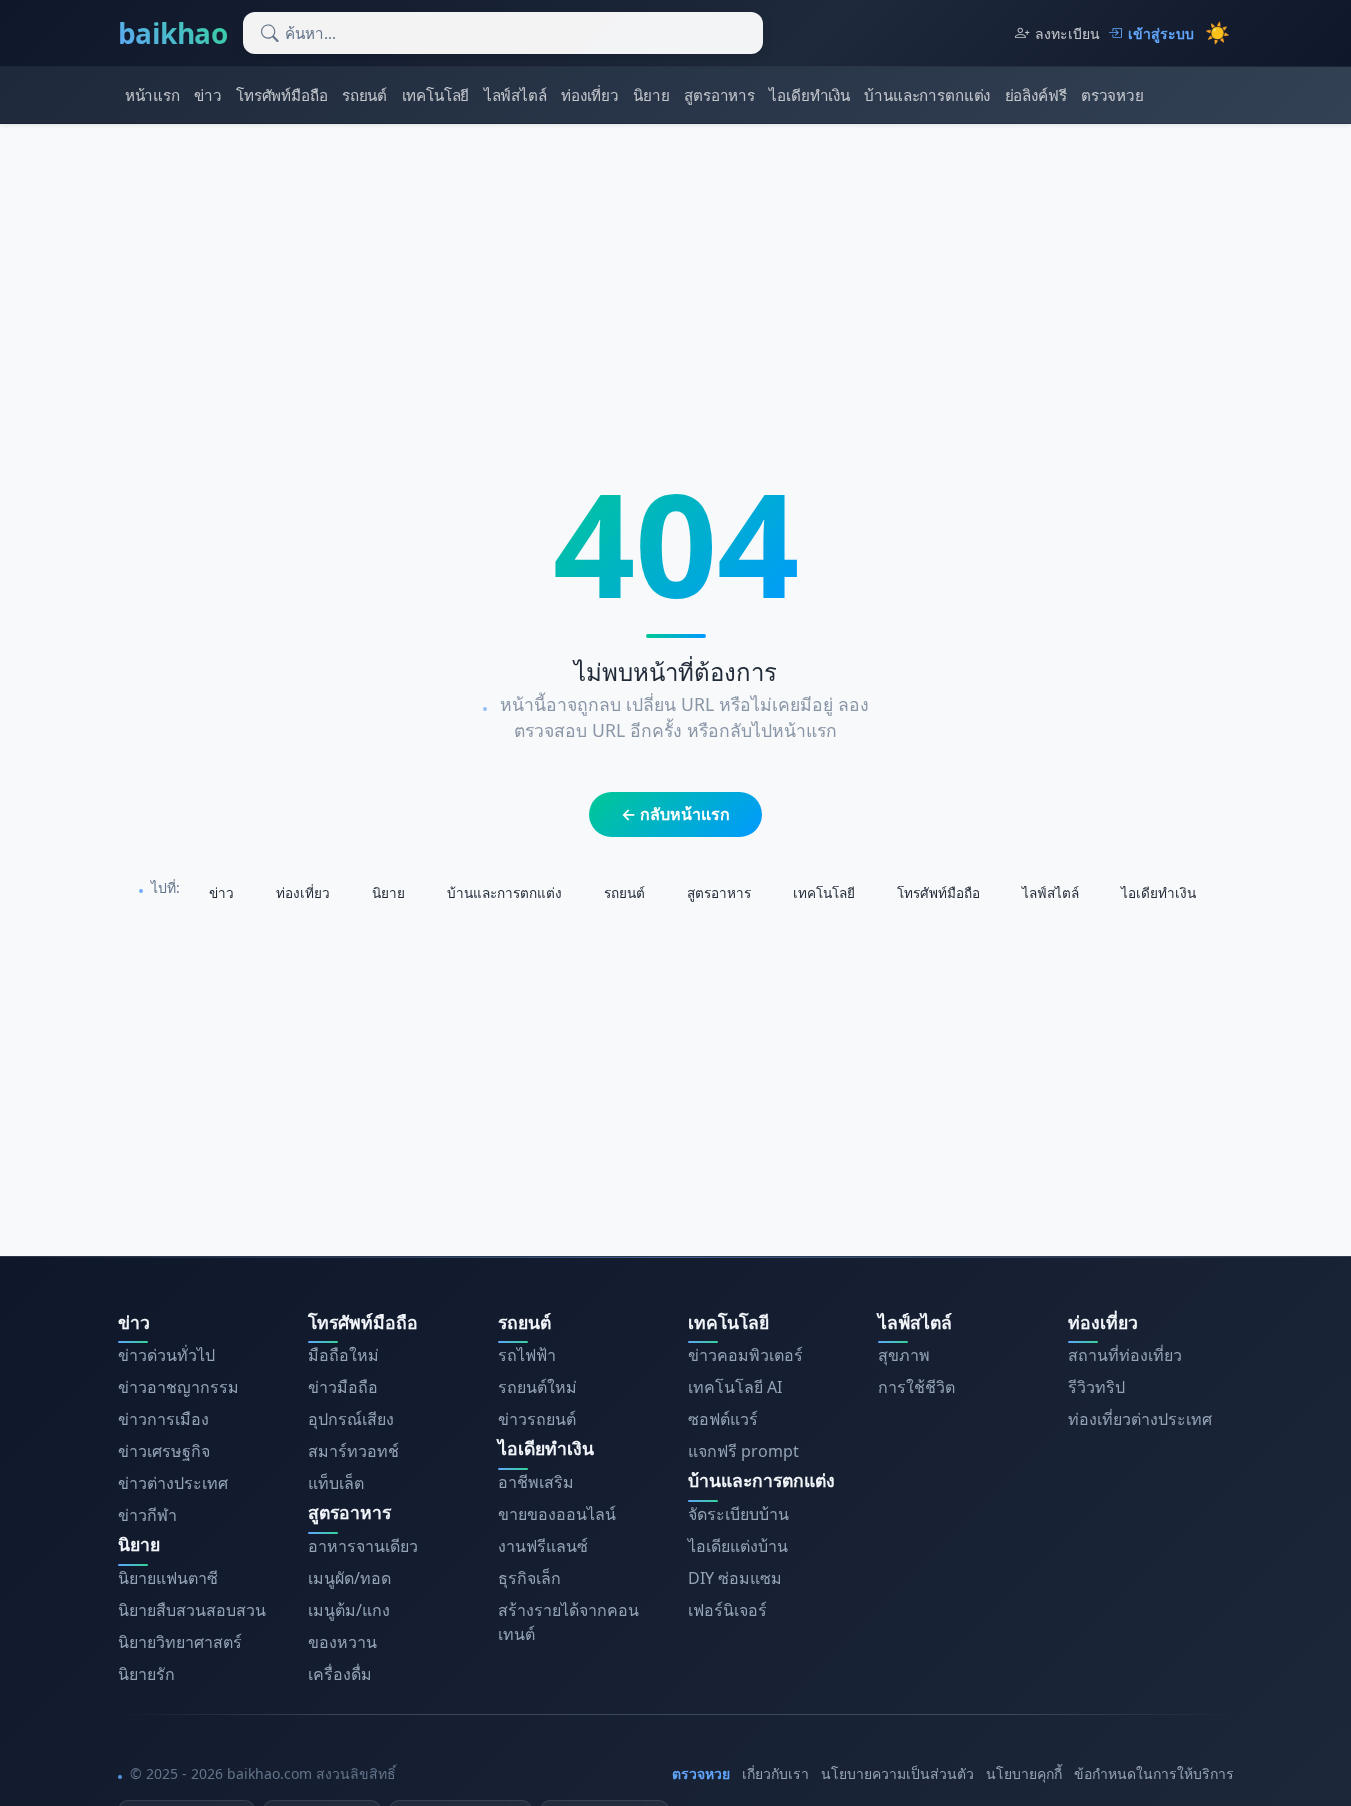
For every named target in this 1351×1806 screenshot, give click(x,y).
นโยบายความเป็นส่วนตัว (897, 1773)
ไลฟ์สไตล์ (515, 95)
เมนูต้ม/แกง (349, 1610)
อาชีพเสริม (536, 1482)
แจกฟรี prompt (743, 1451)
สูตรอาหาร (719, 95)
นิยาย (651, 95)
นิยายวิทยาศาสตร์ (180, 1642)
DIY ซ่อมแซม (735, 1578)
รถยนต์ (364, 95)
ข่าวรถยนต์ (537, 1419)
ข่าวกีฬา (147, 1515)
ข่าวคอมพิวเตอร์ (745, 1355)
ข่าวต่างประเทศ (173, 1483)
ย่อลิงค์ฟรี (1036, 95)
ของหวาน (342, 1642)
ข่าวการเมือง (163, 1419)
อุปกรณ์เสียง (351, 1419)
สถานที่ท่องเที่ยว (1125, 1355)
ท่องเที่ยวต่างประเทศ (1140, 1419)
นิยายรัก (146, 1674)
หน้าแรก (152, 95)
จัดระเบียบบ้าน (738, 1514)
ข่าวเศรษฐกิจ (164, 1451)
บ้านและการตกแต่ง (927, 95)
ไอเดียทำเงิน (809, 95)
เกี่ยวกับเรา (775, 1773)
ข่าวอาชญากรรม (178, 1387)
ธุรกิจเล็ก (529, 1578)
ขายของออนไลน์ (557, 1514)
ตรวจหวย (1112, 95)
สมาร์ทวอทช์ (353, 1451)
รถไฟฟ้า (527, 1355)
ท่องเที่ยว (590, 95)
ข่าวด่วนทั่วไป (166, 1355)
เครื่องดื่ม (340, 1674)
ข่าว (208, 95)
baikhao (173, 33)
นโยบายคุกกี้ (1024, 1773)
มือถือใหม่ (343, 1355)
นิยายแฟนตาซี (168, 1578)
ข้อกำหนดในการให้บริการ (1154, 1773)
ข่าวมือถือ (343, 1387)
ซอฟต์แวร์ (723, 1419)
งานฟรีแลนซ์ (543, 1546)
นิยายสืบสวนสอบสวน (192, 1610)
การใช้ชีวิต (916, 1387)
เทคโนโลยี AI (735, 1387)
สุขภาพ (904, 1355)
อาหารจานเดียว (363, 1546)
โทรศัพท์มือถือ (281, 95)
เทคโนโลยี (436, 95)
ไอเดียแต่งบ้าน (738, 1546)
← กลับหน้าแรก (675, 814)
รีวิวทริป (1096, 1387)
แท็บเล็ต (336, 1483)
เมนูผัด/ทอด (349, 1578)
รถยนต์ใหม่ (537, 1387)
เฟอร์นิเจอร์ (727, 1610)
